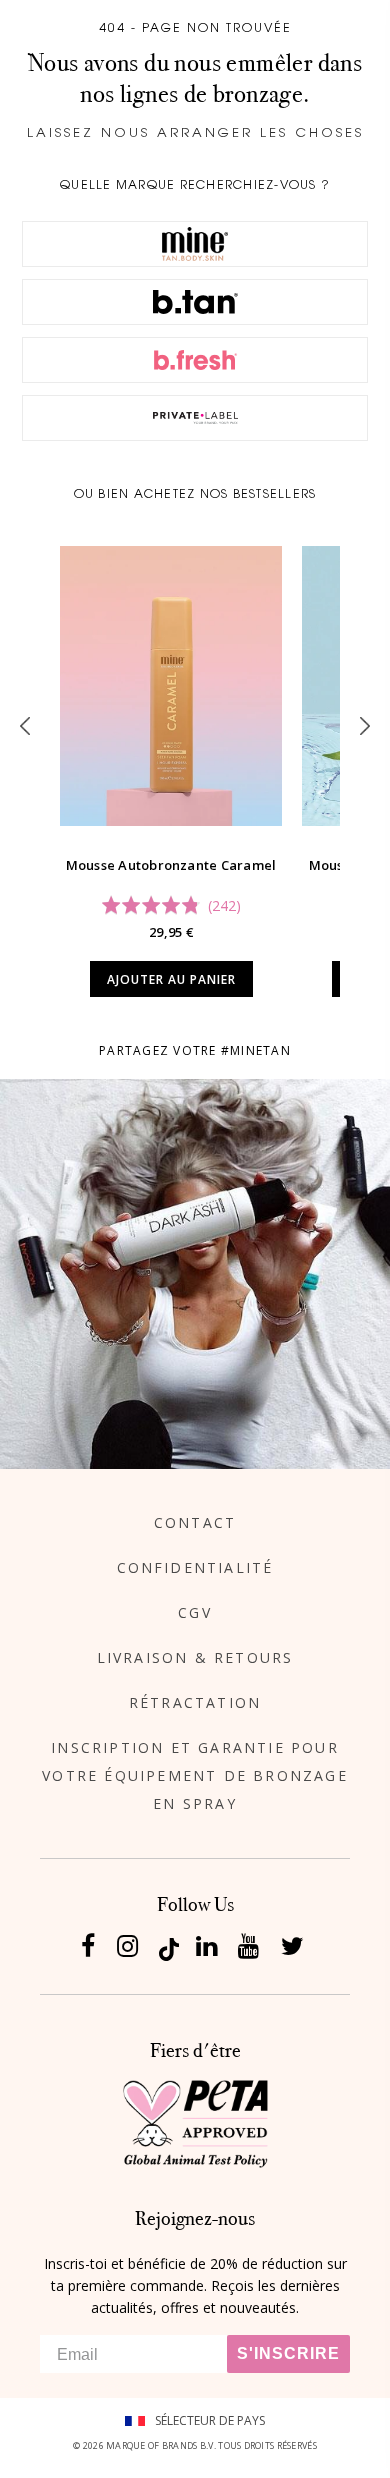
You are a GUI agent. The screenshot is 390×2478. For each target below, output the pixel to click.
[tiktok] (169, 1947)
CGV (195, 1612)
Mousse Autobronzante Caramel (171, 865)
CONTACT (195, 1522)
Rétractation (195, 1702)
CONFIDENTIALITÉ (195, 1567)
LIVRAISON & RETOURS (195, 1657)
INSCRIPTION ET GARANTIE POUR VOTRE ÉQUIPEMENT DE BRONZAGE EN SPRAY (195, 1775)
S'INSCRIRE (288, 2353)
